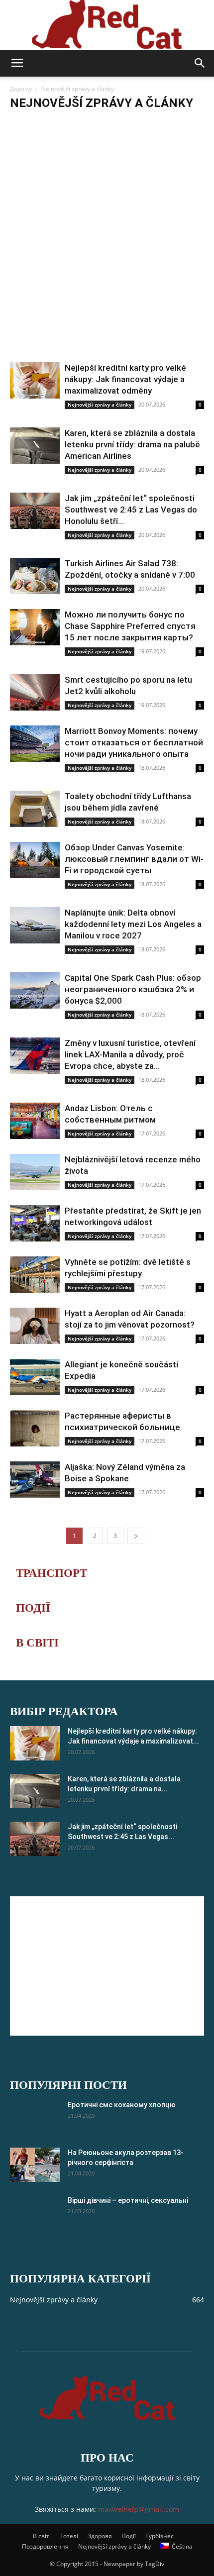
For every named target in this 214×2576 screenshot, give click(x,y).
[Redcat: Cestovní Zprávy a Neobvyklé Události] (107, 25)
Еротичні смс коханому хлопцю (122, 2105)
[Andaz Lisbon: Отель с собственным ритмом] (35, 1121)
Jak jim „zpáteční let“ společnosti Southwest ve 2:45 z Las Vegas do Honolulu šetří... (131, 510)
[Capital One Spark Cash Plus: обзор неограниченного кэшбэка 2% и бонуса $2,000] (35, 990)
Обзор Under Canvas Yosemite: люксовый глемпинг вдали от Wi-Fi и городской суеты (134, 859)
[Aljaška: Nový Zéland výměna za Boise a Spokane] (35, 1480)
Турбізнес (160, 2536)
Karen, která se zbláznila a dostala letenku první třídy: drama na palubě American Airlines (132, 444)
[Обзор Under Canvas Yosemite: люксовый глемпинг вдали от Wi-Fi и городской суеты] (35, 860)
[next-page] (136, 1536)
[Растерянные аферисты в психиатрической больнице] (35, 1428)
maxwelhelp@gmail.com (139, 2509)
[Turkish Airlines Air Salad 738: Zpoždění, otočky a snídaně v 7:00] (35, 576)
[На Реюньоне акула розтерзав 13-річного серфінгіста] (35, 2165)
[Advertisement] (107, 250)
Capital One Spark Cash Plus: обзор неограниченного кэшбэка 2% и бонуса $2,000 (133, 989)
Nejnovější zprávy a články (48, 123)
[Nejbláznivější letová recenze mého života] (35, 1172)
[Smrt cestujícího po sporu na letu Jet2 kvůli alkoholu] (35, 692)
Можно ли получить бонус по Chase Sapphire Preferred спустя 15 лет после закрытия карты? (130, 626)
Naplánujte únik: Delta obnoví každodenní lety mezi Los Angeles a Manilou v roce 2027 (133, 924)
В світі (42, 2536)
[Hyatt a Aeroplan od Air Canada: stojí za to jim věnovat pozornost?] (35, 1326)
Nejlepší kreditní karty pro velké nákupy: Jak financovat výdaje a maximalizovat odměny (125, 379)
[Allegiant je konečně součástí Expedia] (35, 1377)
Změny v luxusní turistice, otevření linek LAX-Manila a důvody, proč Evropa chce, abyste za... (130, 1054)
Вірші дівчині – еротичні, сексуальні (128, 2200)
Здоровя (100, 2536)
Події (129, 2536)
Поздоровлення (45, 2546)
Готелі (69, 2536)
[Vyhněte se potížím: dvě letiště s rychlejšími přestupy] (35, 1275)
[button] (17, 63)
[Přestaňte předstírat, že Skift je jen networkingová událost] (35, 1223)
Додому (21, 89)
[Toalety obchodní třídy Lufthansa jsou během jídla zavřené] (35, 809)
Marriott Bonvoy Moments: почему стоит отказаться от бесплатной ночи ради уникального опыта (134, 742)
